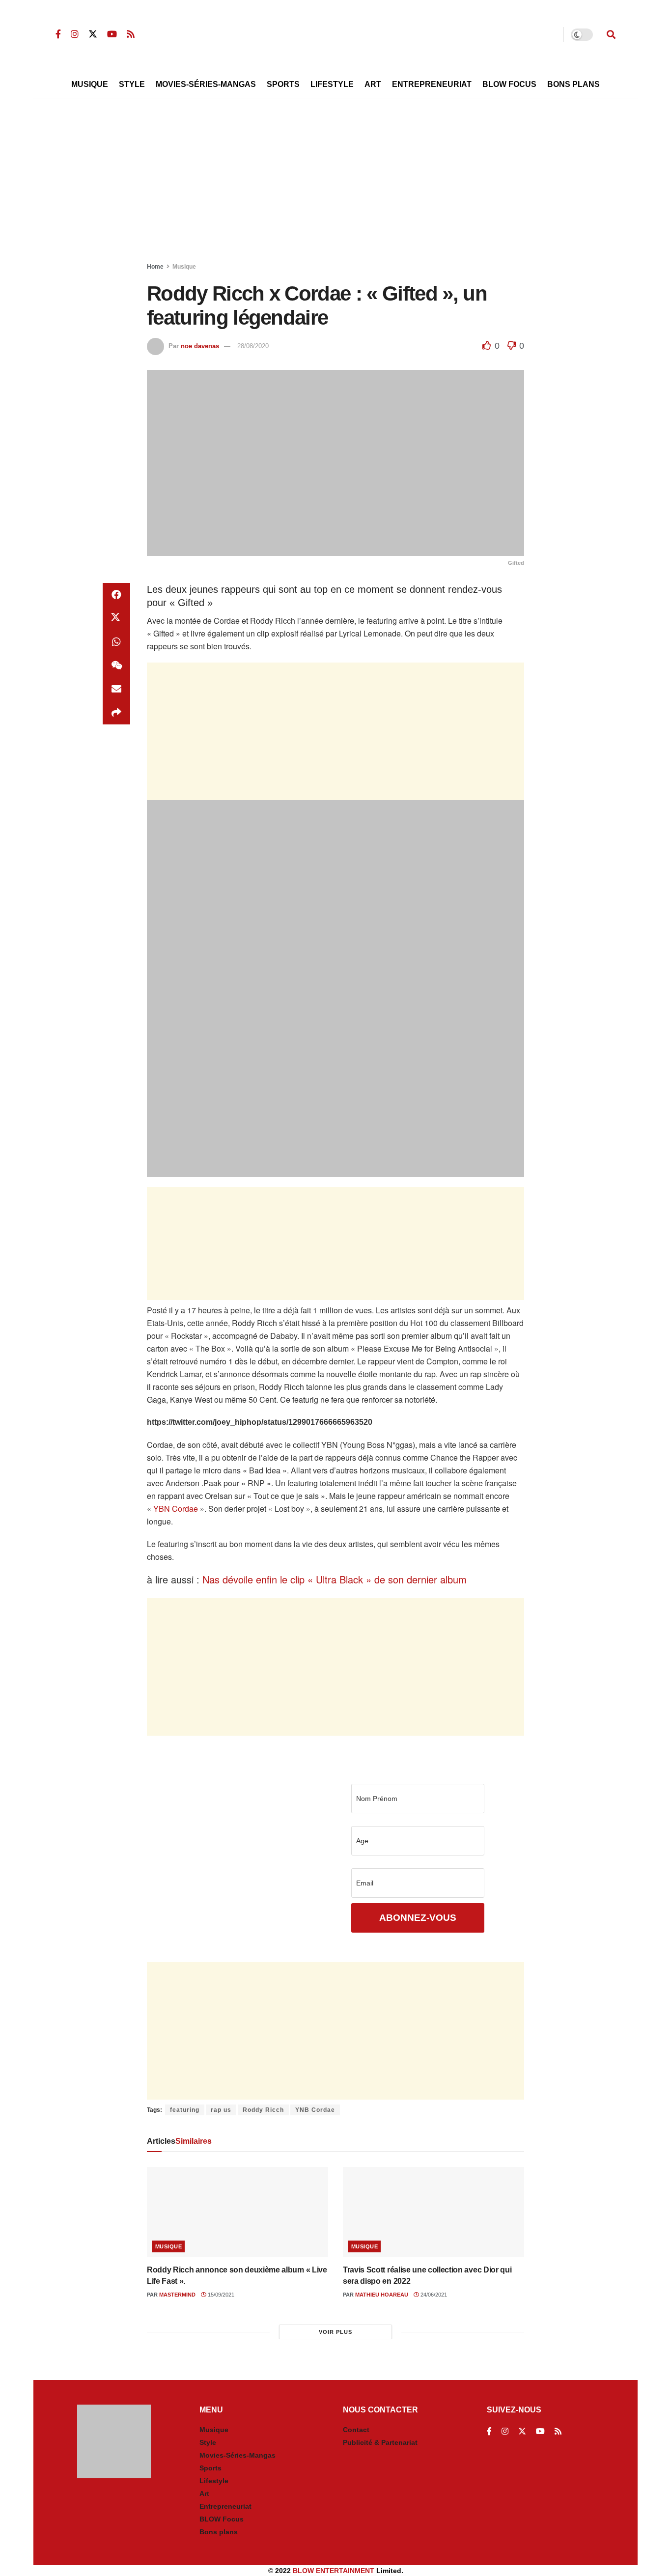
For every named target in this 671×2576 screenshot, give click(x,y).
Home (155, 267)
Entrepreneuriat (432, 84)
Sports (283, 84)
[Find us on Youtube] (112, 34)
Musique (90, 84)
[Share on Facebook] (116, 595)
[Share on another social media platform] (116, 713)
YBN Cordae (176, 1509)
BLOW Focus (509, 84)
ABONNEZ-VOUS (418, 1918)
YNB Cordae (315, 2110)
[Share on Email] (116, 689)
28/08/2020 (253, 346)
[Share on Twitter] (116, 618)
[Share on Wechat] (116, 665)
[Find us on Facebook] (58, 34)
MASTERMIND (177, 2295)
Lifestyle (332, 84)
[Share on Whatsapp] (116, 642)
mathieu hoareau (382, 2295)
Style (132, 84)
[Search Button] (611, 34)
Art (373, 84)
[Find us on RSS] (131, 34)
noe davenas (200, 346)
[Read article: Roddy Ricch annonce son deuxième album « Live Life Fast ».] (238, 2212)
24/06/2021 (433, 2295)
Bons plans (219, 2532)
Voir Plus (335, 2332)
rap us (221, 2110)
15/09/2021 (220, 2295)
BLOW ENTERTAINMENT (334, 2571)
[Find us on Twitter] (93, 34)
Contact (356, 2430)
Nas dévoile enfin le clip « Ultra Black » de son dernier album (335, 1579)
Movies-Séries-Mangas (206, 84)
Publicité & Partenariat (380, 2442)
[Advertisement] (335, 183)
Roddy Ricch (263, 2110)
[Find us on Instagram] (75, 34)
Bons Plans (573, 84)
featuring (185, 2110)
